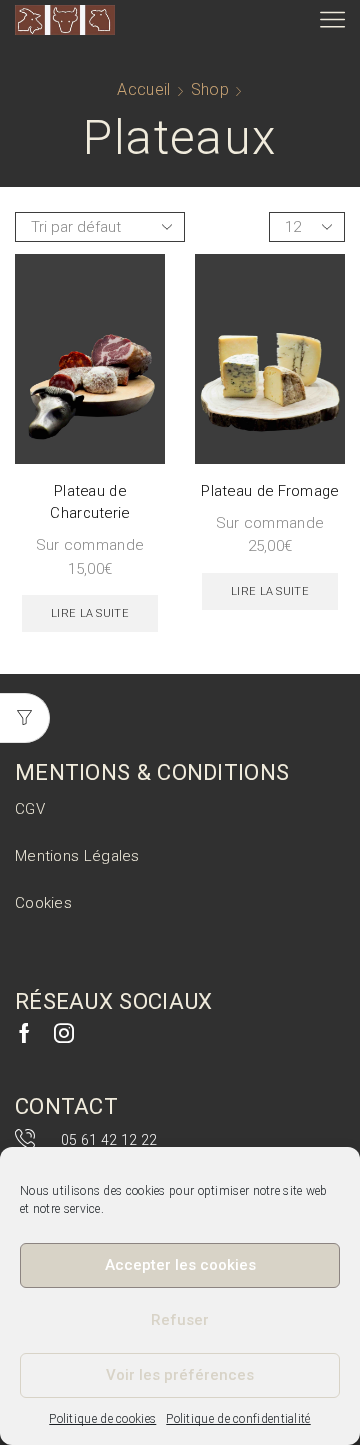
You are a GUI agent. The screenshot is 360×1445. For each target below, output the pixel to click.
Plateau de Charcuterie (89, 502)
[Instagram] (64, 1033)
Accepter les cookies (180, 1265)
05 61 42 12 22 (109, 1140)
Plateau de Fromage (269, 491)
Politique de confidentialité (238, 1419)
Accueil (143, 89)
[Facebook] (24, 1033)
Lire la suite (90, 613)
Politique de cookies (102, 1419)
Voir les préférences (180, 1375)
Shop (210, 89)
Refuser (180, 1320)
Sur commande (90, 545)
